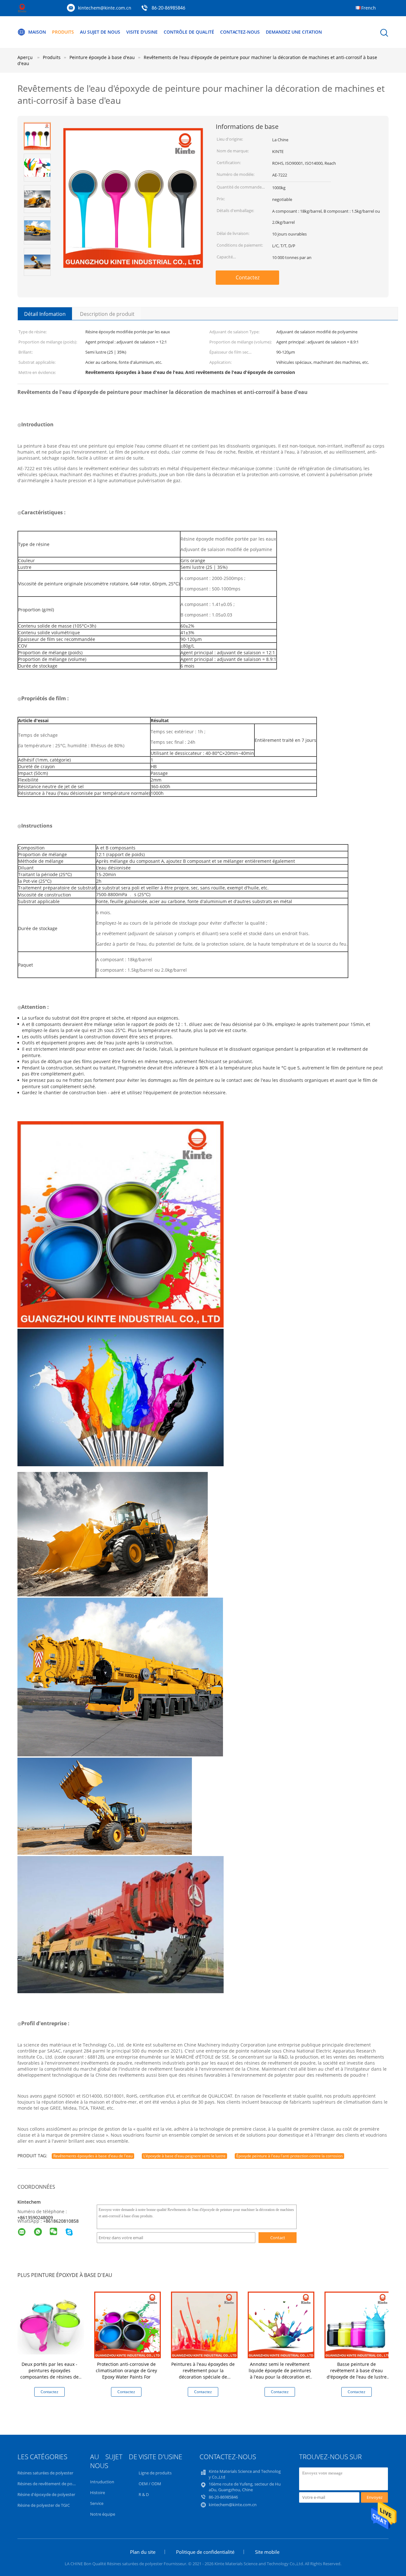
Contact (278, 2238)
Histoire (98, 2493)
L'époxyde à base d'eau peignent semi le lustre (184, 2156)
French (369, 8)
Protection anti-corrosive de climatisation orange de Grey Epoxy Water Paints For (126, 2370)
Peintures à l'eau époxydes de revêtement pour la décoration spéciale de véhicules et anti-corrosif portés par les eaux (203, 2377)
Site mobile (267, 2552)
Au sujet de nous (100, 32)
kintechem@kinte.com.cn (105, 8)
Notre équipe (103, 2514)
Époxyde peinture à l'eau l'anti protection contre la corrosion (289, 2156)
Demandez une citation (294, 32)
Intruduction (102, 2482)
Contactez (248, 277)
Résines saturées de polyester (45, 2473)
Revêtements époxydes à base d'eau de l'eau (93, 2156)
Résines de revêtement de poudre (49, 2484)
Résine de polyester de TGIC (44, 2505)
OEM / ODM (150, 2484)
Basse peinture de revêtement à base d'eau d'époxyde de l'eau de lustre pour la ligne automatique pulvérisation (357, 2377)
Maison (37, 32)
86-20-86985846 (168, 8)
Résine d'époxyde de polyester (46, 2494)
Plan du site (143, 2552)
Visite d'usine (142, 32)
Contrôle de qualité (189, 32)
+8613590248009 (35, 2217)
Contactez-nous (240, 32)
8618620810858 (62, 2221)
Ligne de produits (155, 2473)
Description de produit (107, 314)
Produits (63, 32)
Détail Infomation (45, 314)
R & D (144, 2494)
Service (97, 2503)
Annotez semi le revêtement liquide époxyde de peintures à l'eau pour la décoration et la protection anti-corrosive (280, 2374)
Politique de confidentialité (205, 2552)
